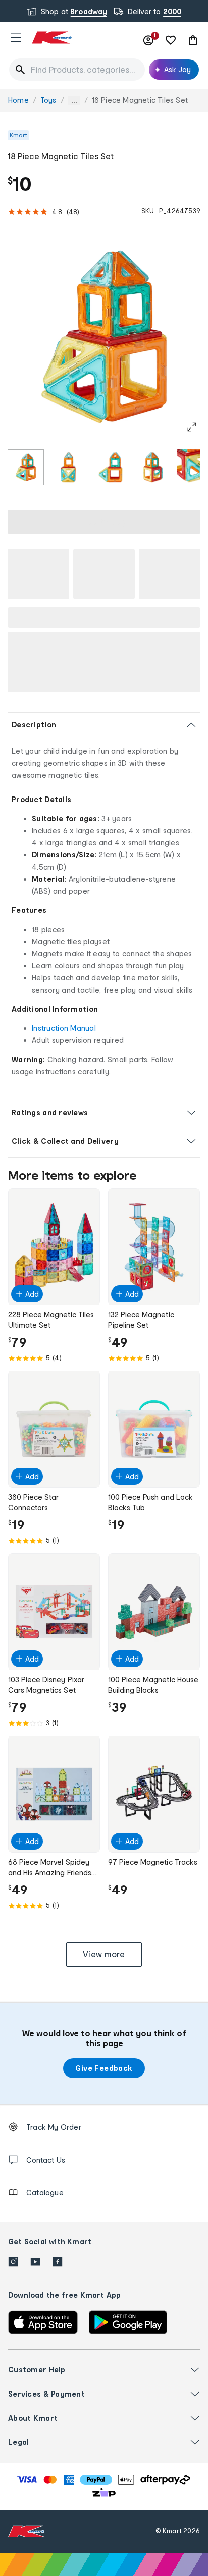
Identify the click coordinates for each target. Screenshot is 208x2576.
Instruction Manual (64, 1028)
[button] (16, 37)
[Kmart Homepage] (51, 38)
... (74, 101)
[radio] (26, 467)
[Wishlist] (171, 40)
